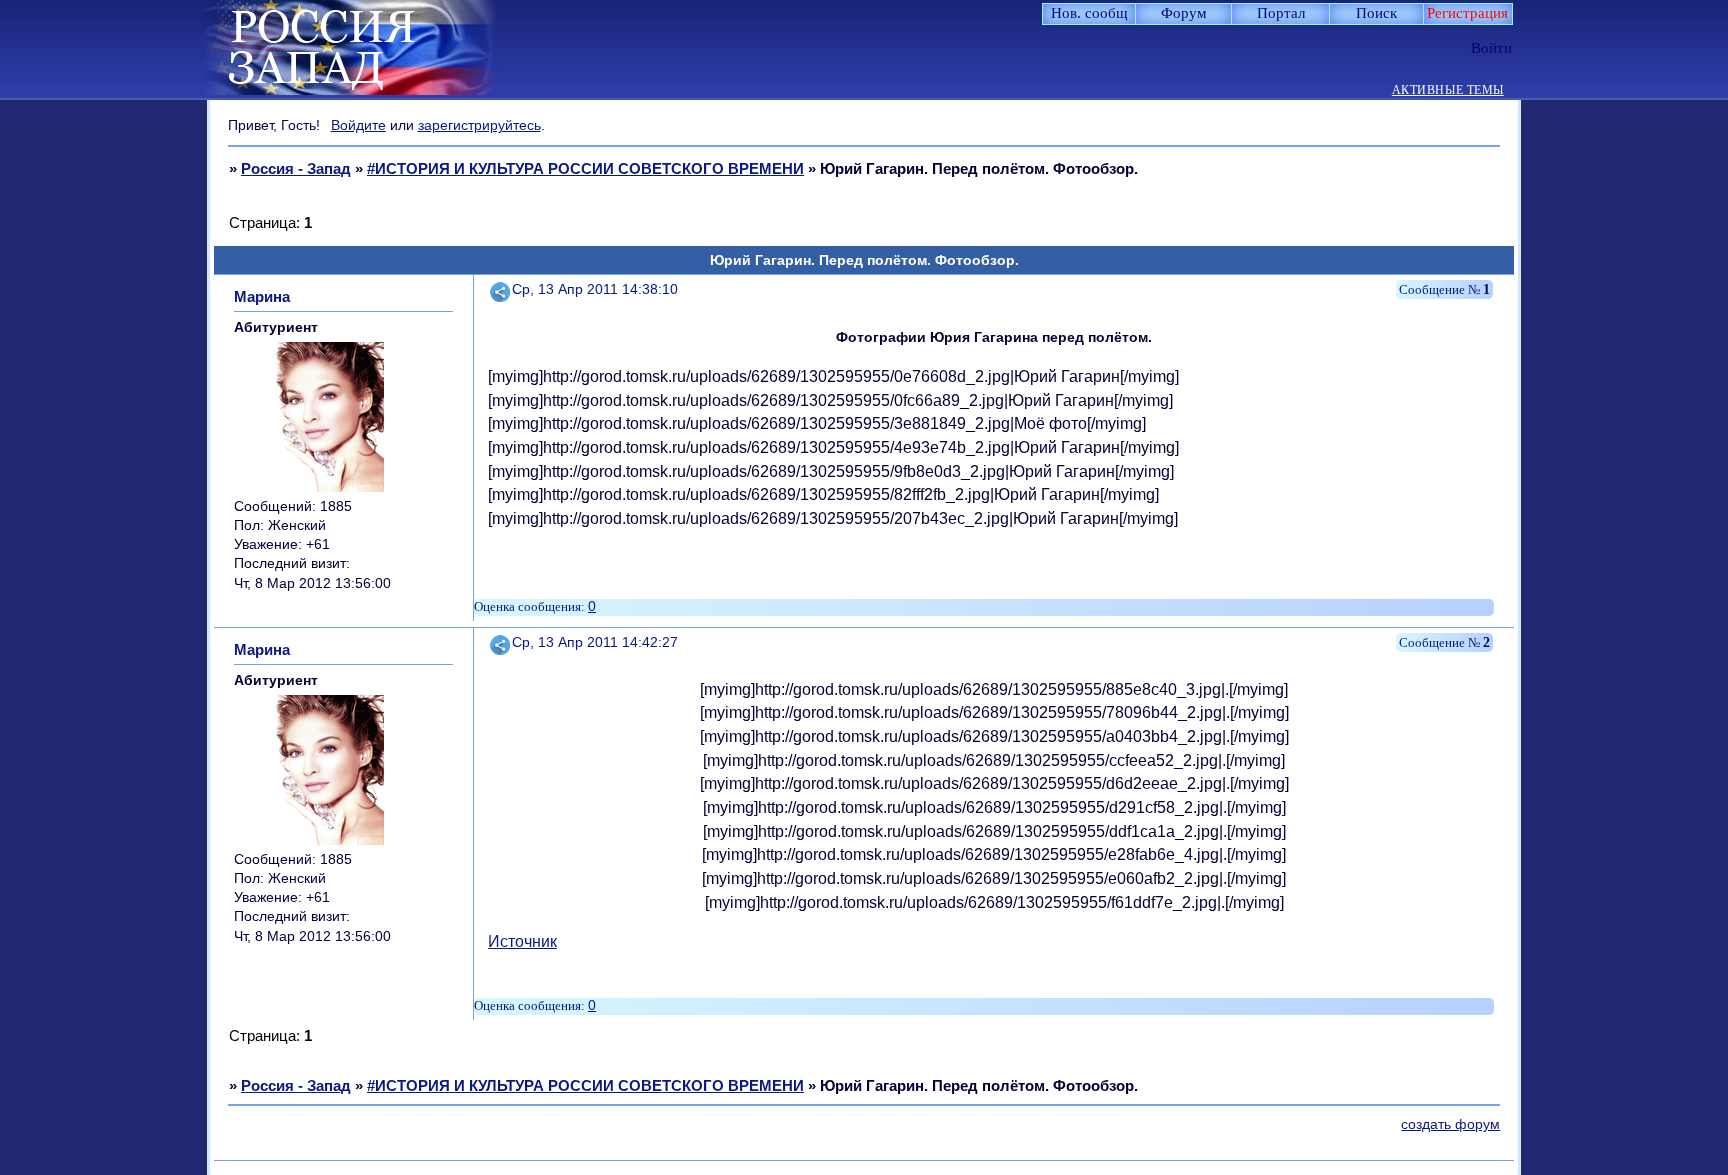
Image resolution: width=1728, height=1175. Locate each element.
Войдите (358, 125)
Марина (262, 296)
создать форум (1450, 1124)
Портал (1281, 13)
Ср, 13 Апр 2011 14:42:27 (595, 642)
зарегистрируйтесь (479, 125)
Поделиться (501, 289)
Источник (522, 941)
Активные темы (1448, 90)
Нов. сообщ (1089, 13)
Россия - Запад (296, 168)
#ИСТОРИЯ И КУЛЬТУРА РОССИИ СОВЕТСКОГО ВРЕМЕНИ (585, 168)
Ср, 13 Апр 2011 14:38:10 (595, 289)
